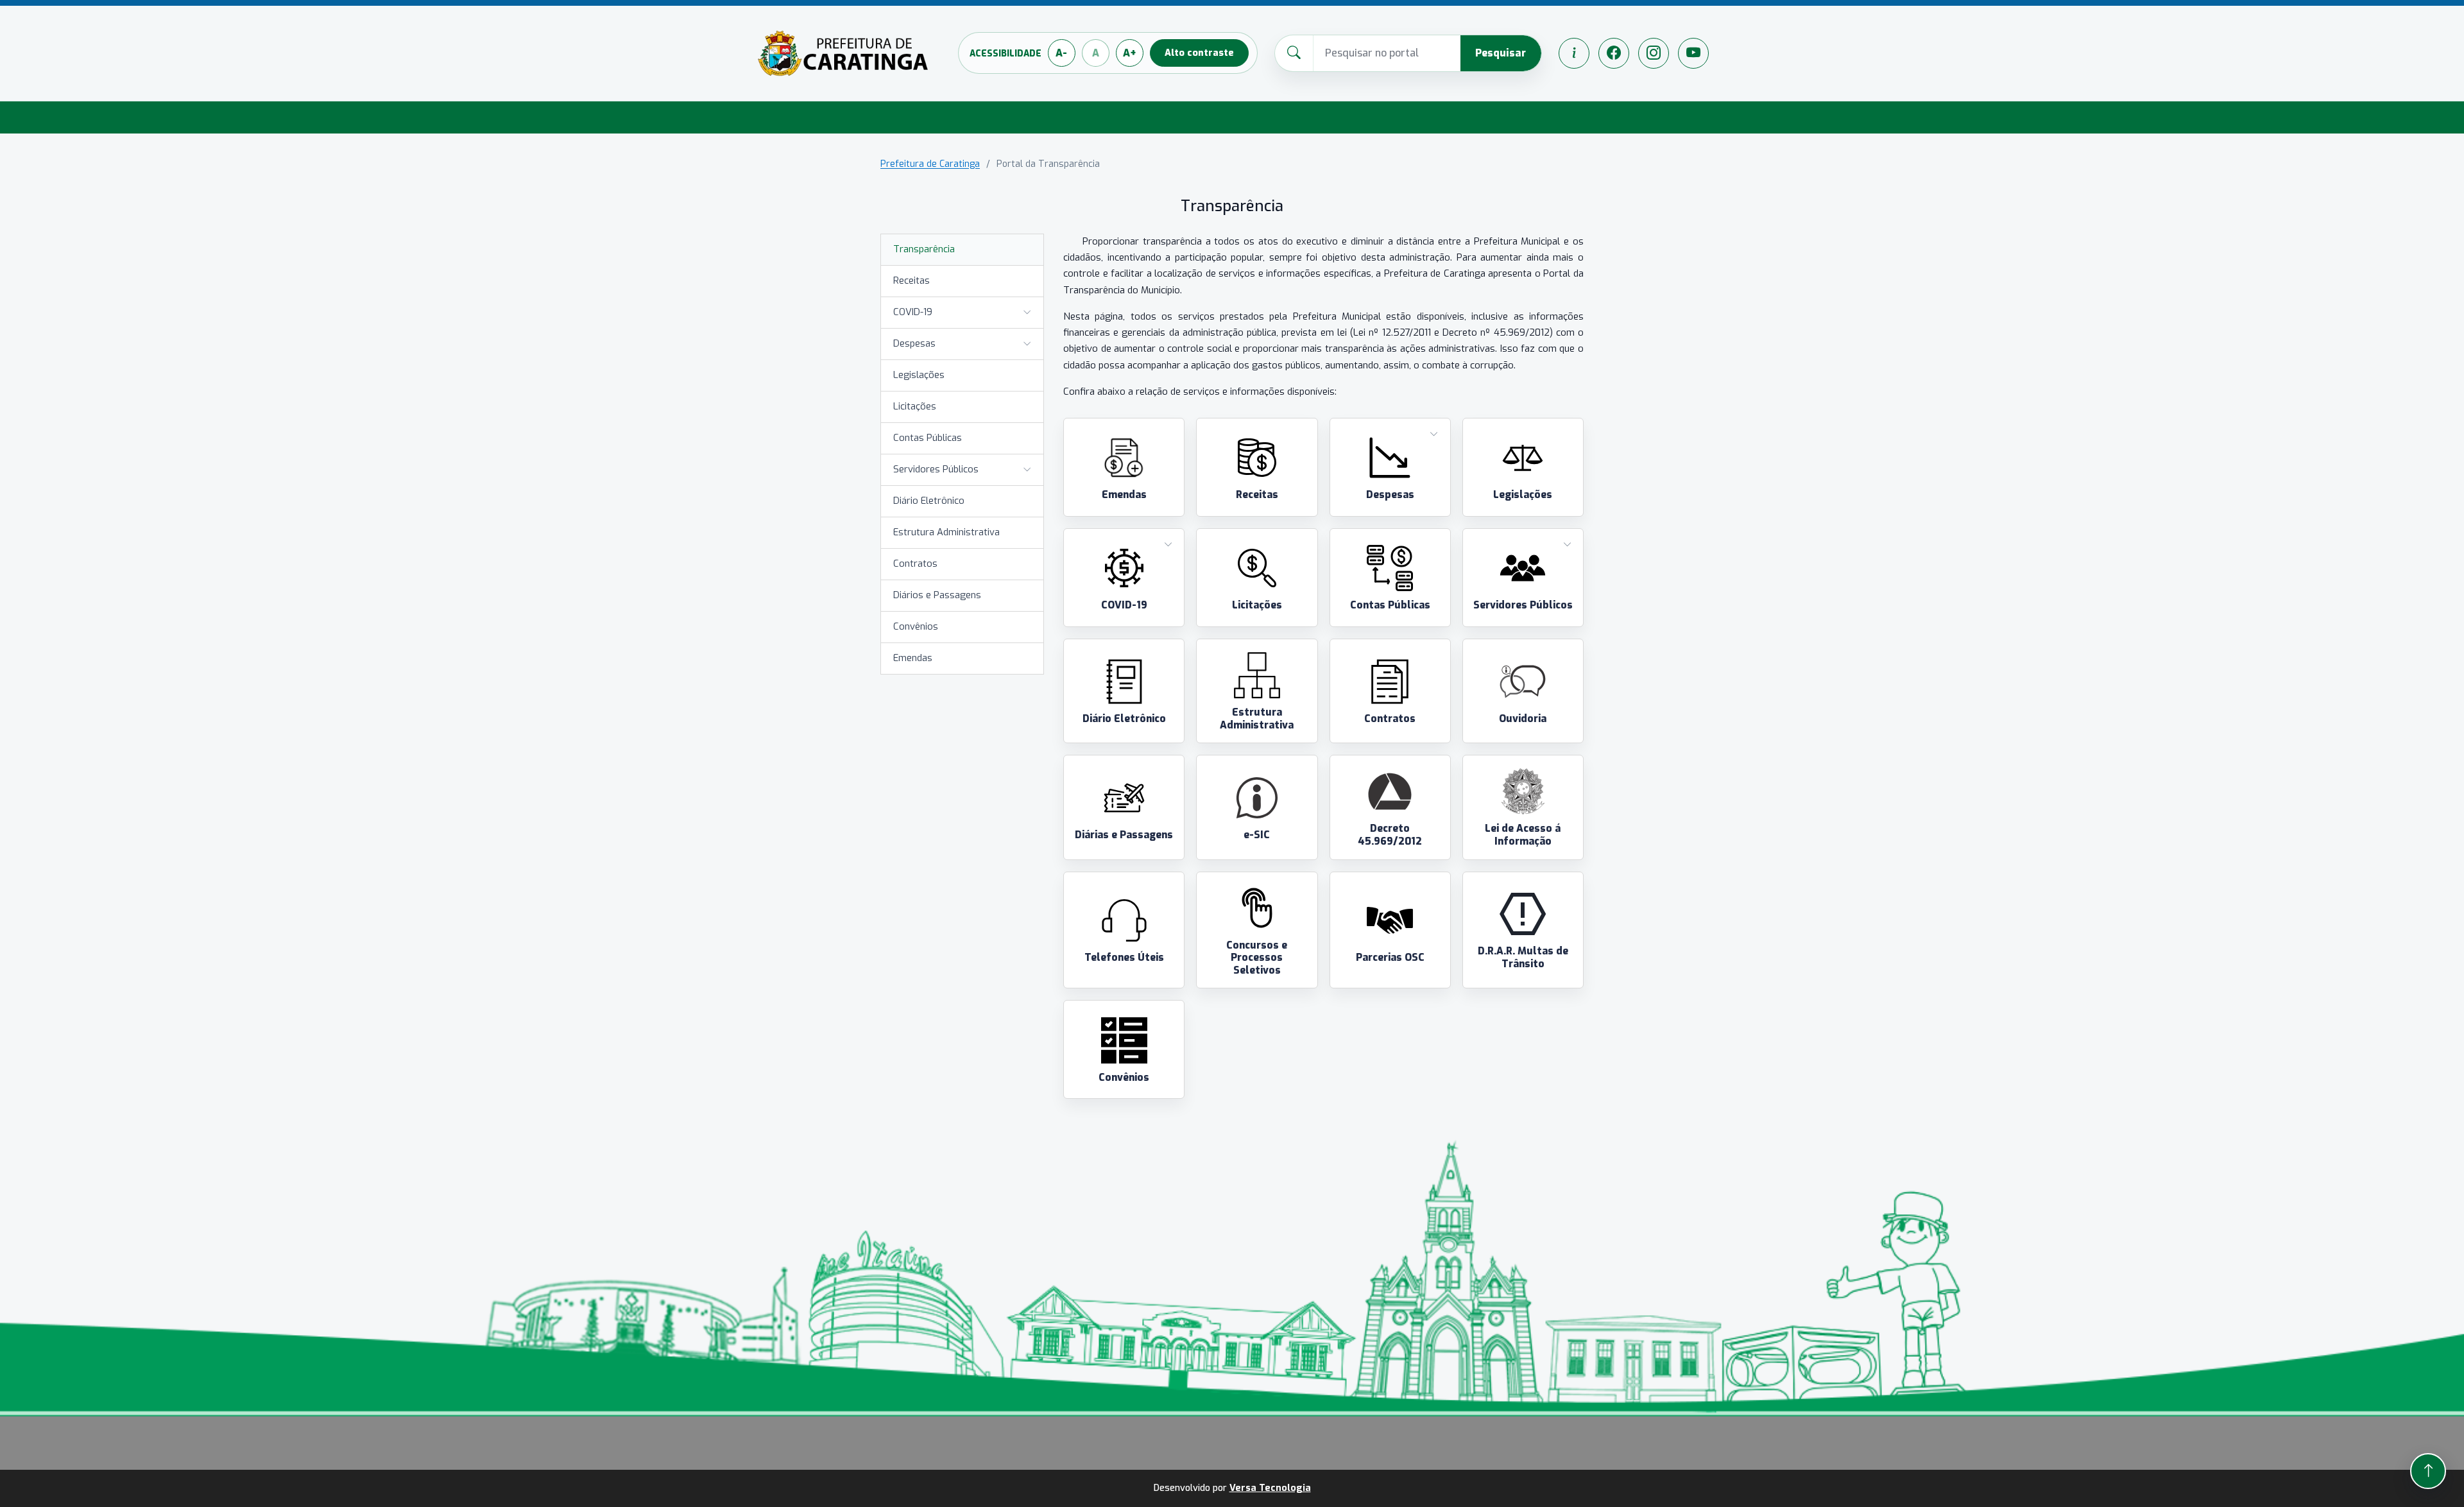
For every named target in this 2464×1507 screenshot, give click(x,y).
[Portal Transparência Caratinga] (843, 53)
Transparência (924, 249)
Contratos (915, 564)
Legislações (919, 375)
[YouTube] (1693, 53)
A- (1061, 53)
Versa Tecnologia (1270, 1488)
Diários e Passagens (937, 595)
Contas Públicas (928, 438)
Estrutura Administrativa (946, 532)
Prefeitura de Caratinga (930, 164)
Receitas (911, 280)
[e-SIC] (1574, 53)
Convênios (916, 626)
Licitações (915, 406)
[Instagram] (1654, 53)
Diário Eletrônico (929, 501)
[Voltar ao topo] (2428, 1471)
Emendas (913, 658)
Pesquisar (1501, 53)
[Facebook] (1614, 53)
